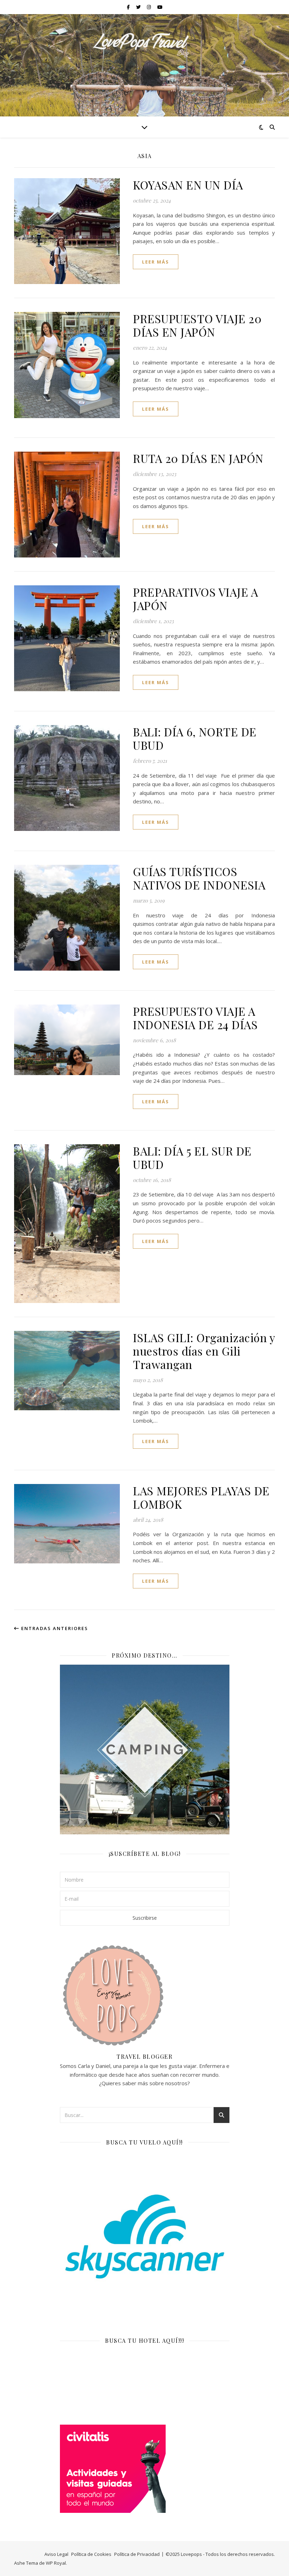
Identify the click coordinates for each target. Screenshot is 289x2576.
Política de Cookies (91, 2554)
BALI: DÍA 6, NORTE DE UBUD (195, 738)
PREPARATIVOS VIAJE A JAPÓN (195, 599)
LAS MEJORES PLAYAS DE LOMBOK (201, 1497)
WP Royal (56, 2563)
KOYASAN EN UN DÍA (188, 185)
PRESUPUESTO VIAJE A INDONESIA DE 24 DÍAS (195, 1018)
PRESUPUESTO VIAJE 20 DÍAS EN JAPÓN (197, 325)
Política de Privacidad (137, 2554)
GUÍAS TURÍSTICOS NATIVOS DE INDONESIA (199, 878)
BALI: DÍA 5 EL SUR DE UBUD (192, 1157)
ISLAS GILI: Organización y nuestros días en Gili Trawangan (204, 1351)
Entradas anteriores (54, 1628)
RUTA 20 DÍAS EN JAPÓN (198, 458)
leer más (156, 262)
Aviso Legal (56, 2554)
